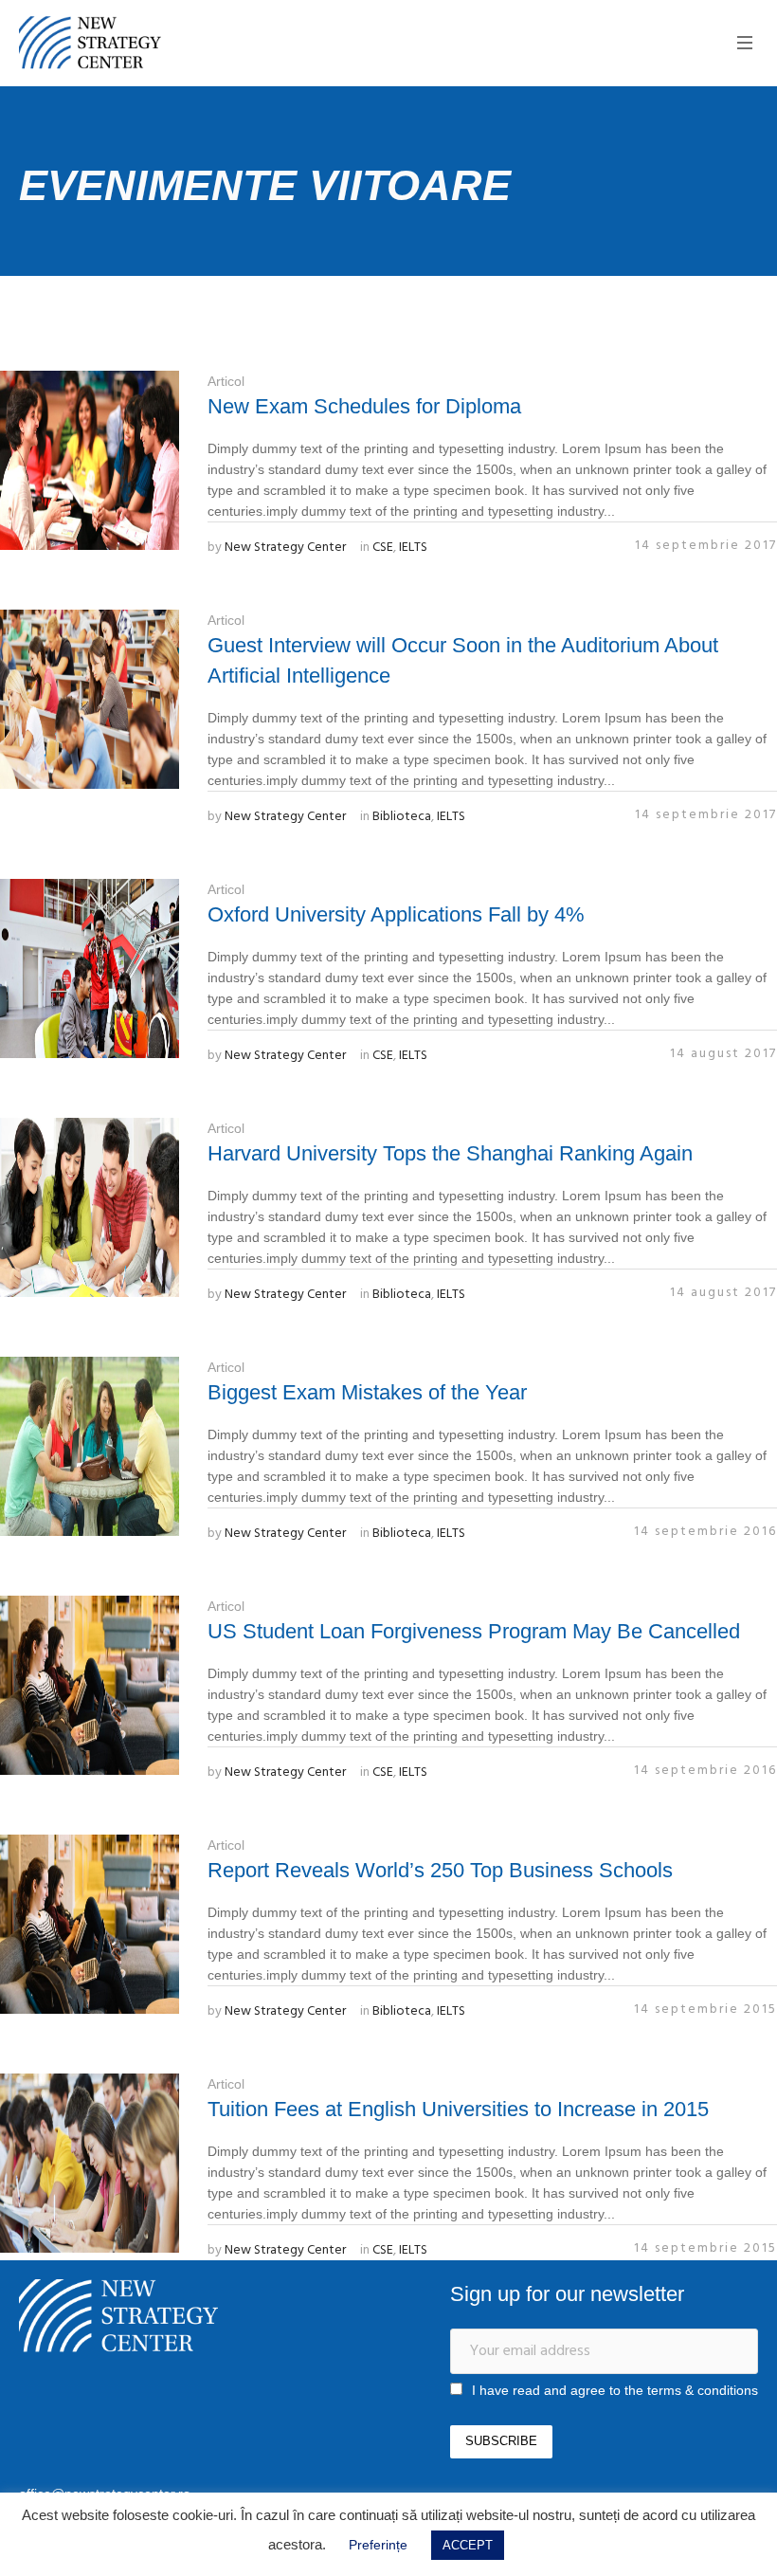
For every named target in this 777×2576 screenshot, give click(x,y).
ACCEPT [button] (468, 2545)
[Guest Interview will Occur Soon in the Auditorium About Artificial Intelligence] (90, 699)
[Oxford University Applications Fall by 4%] (90, 968)
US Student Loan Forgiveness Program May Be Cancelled (474, 1631)
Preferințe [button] (378, 2545)
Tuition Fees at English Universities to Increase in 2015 (458, 2109)
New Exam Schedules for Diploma (364, 406)
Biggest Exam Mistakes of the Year (367, 1392)
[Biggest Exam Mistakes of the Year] (90, 1446)
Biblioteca (402, 817)
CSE (383, 548)
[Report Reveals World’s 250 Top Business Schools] (90, 1924)
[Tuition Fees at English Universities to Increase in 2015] (90, 2163)
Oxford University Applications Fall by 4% (396, 914)
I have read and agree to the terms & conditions (615, 2390)
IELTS (413, 548)
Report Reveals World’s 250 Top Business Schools (440, 1870)
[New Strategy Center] (118, 2316)
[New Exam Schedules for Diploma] (90, 460)
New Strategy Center (285, 548)
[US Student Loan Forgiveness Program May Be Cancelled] (90, 1685)
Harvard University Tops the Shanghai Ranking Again (450, 1153)
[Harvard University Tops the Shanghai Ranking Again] (90, 1207)
